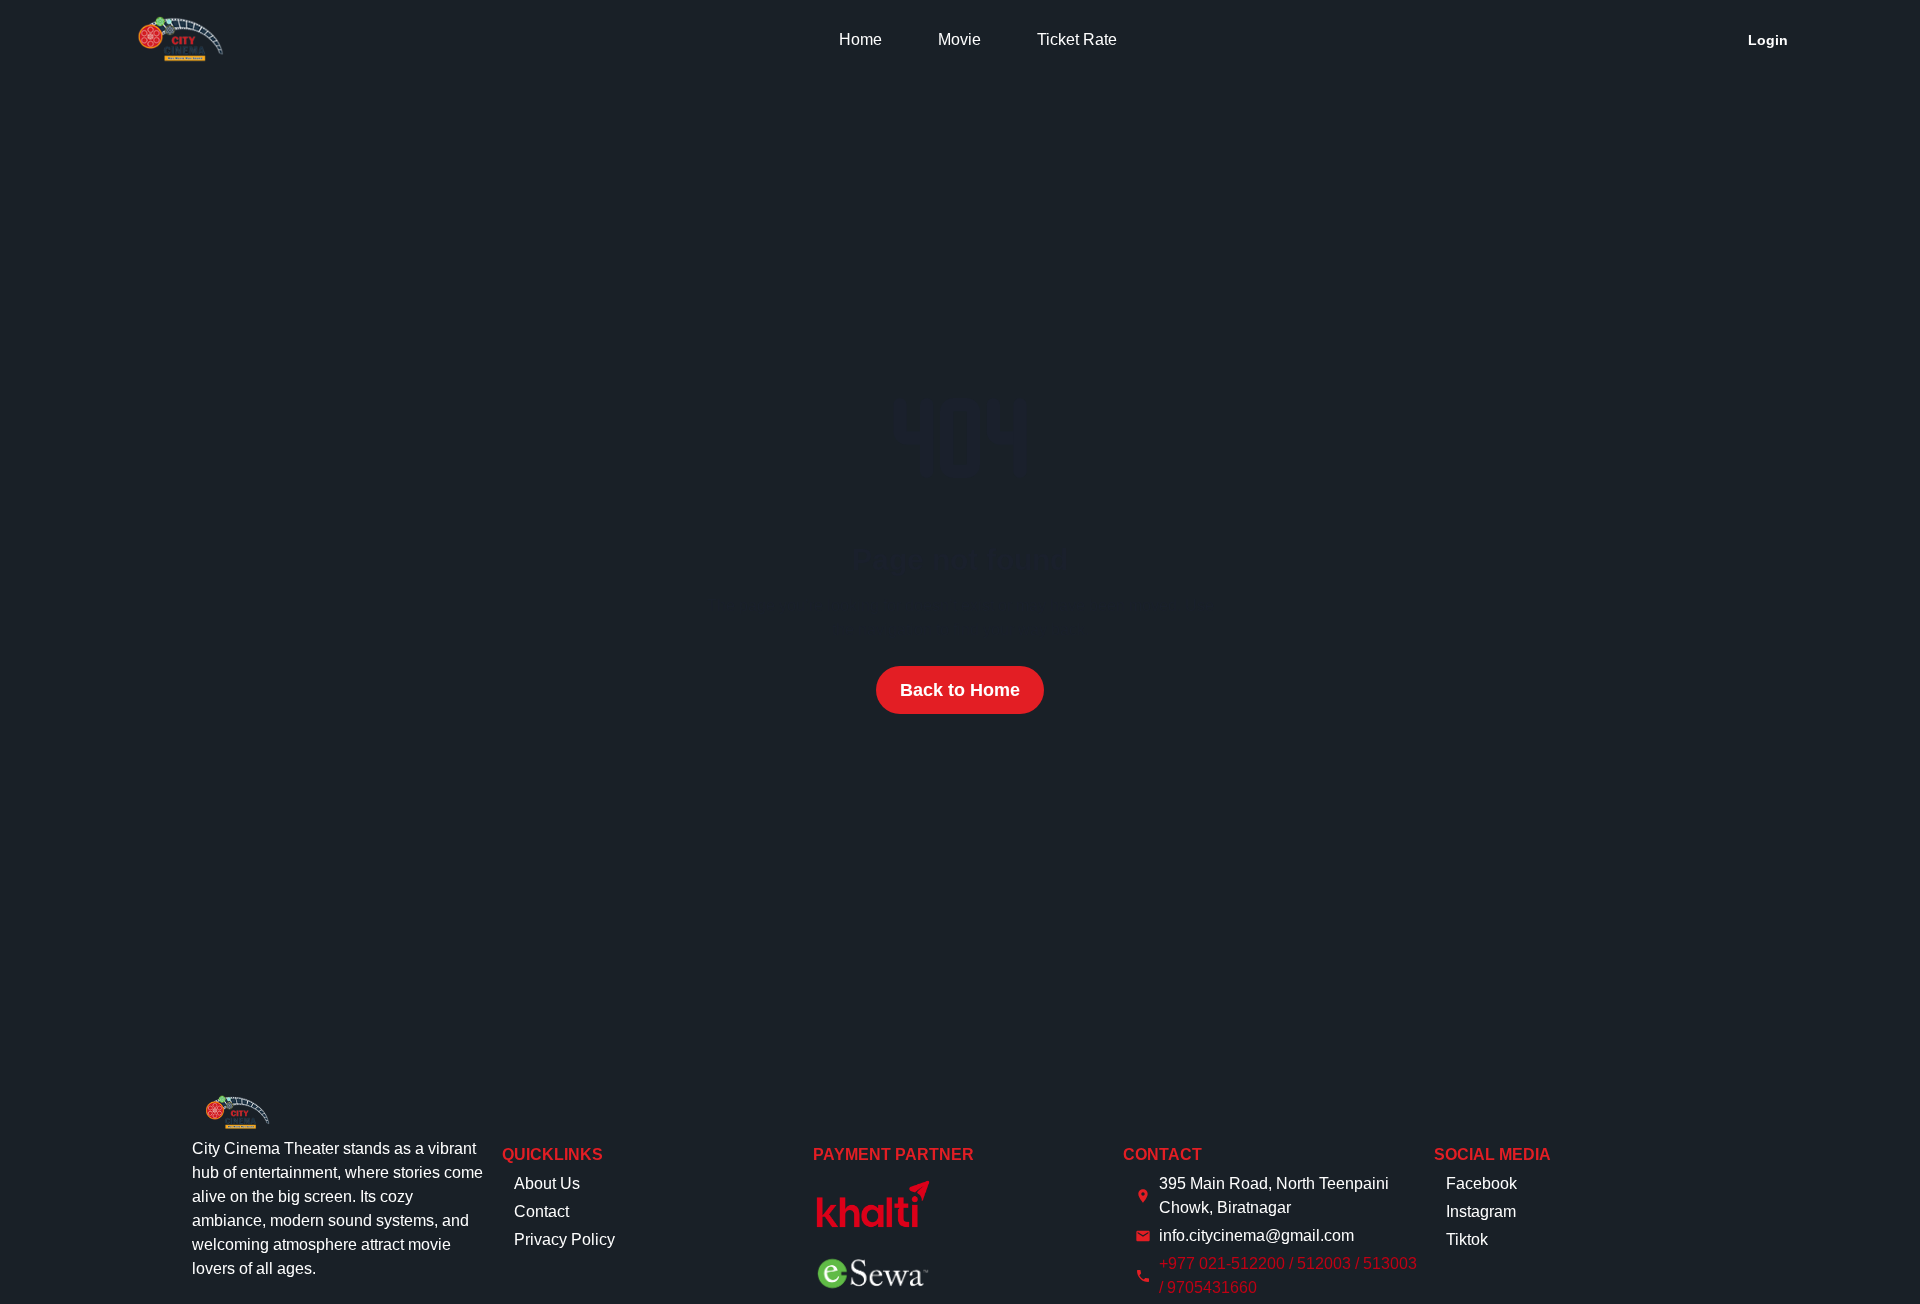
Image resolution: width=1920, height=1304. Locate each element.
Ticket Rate (1077, 39)
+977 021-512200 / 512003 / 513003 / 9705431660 (1288, 1275)
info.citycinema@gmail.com (1256, 1235)
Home (860, 39)
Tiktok (1467, 1239)
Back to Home (960, 690)
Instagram (1481, 1211)
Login (1768, 40)
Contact (541, 1211)
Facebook (1481, 1183)
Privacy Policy (564, 1239)
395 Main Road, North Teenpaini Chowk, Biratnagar (1274, 1195)
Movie (959, 39)
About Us (547, 1183)
